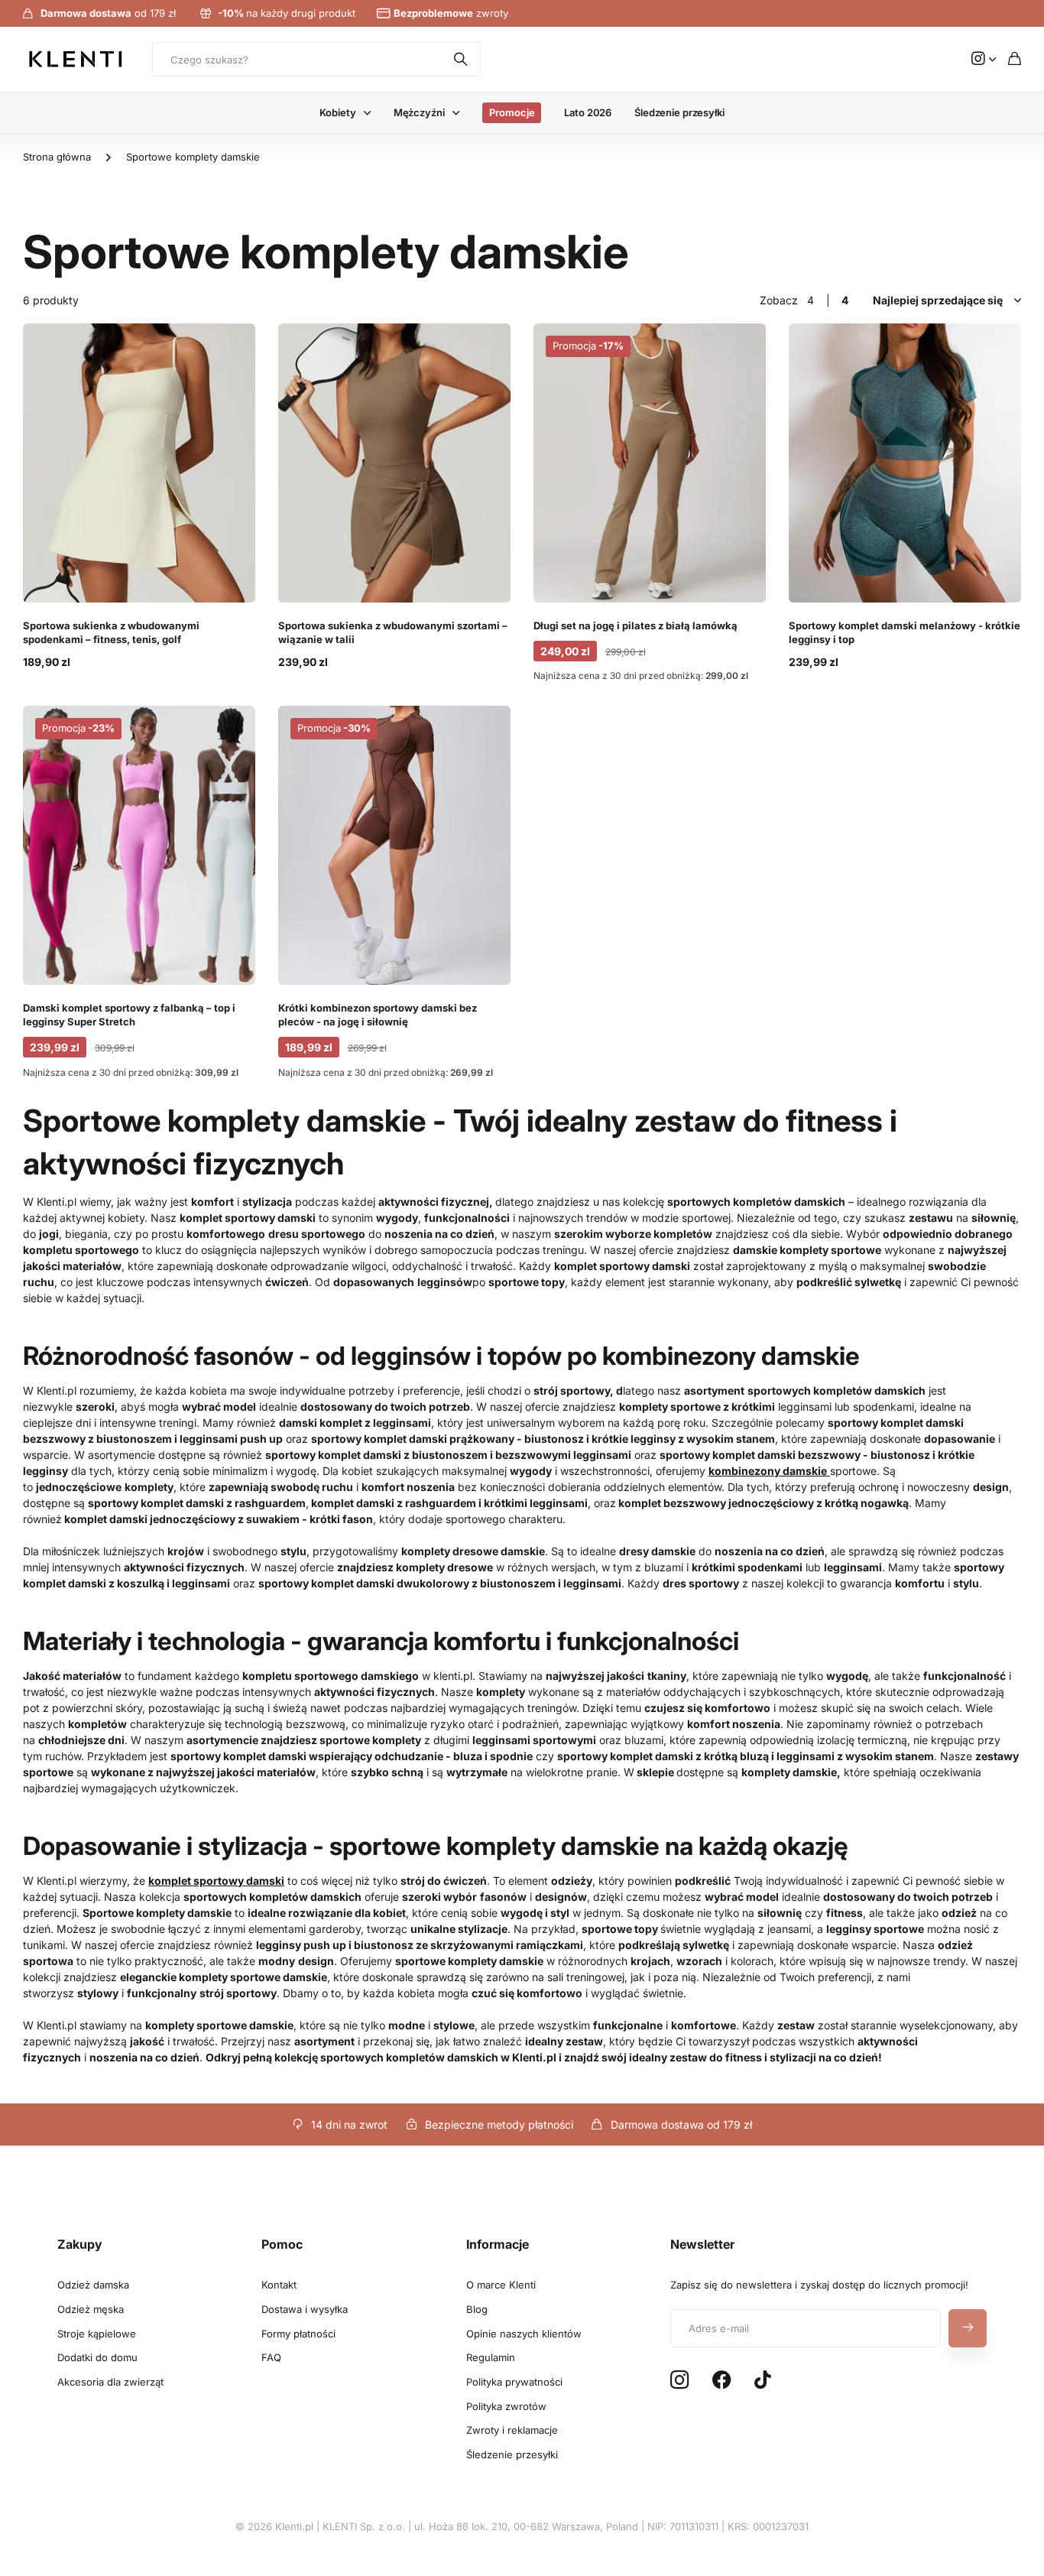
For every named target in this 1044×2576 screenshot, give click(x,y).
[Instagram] (679, 2381)
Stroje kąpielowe (97, 2334)
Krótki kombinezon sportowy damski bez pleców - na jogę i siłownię (378, 1015)
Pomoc (282, 2244)
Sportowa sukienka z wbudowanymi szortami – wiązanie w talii (393, 632)
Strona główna (57, 157)
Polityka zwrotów (506, 2406)
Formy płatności (298, 2334)
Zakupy (80, 2244)
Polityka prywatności (514, 2382)
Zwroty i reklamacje (512, 2430)
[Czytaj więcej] (984, 59)
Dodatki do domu (97, 2357)
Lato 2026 (588, 112)
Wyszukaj (462, 59)
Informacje (498, 2244)
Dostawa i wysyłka (305, 2309)
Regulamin (491, 2357)
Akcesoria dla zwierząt (110, 2382)
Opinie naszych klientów (524, 2334)
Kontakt (279, 2285)
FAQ (271, 2357)
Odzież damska (93, 2285)
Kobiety (337, 112)
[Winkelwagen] (1015, 59)
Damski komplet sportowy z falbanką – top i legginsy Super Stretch (129, 1015)
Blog (477, 2309)
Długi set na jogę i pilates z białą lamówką (635, 625)
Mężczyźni (419, 112)
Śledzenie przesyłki (679, 112)
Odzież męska (91, 2309)
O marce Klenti (501, 2285)
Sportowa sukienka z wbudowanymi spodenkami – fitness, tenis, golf (111, 632)
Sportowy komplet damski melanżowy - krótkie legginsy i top (905, 632)
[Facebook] (722, 2380)
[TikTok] (762, 2380)
